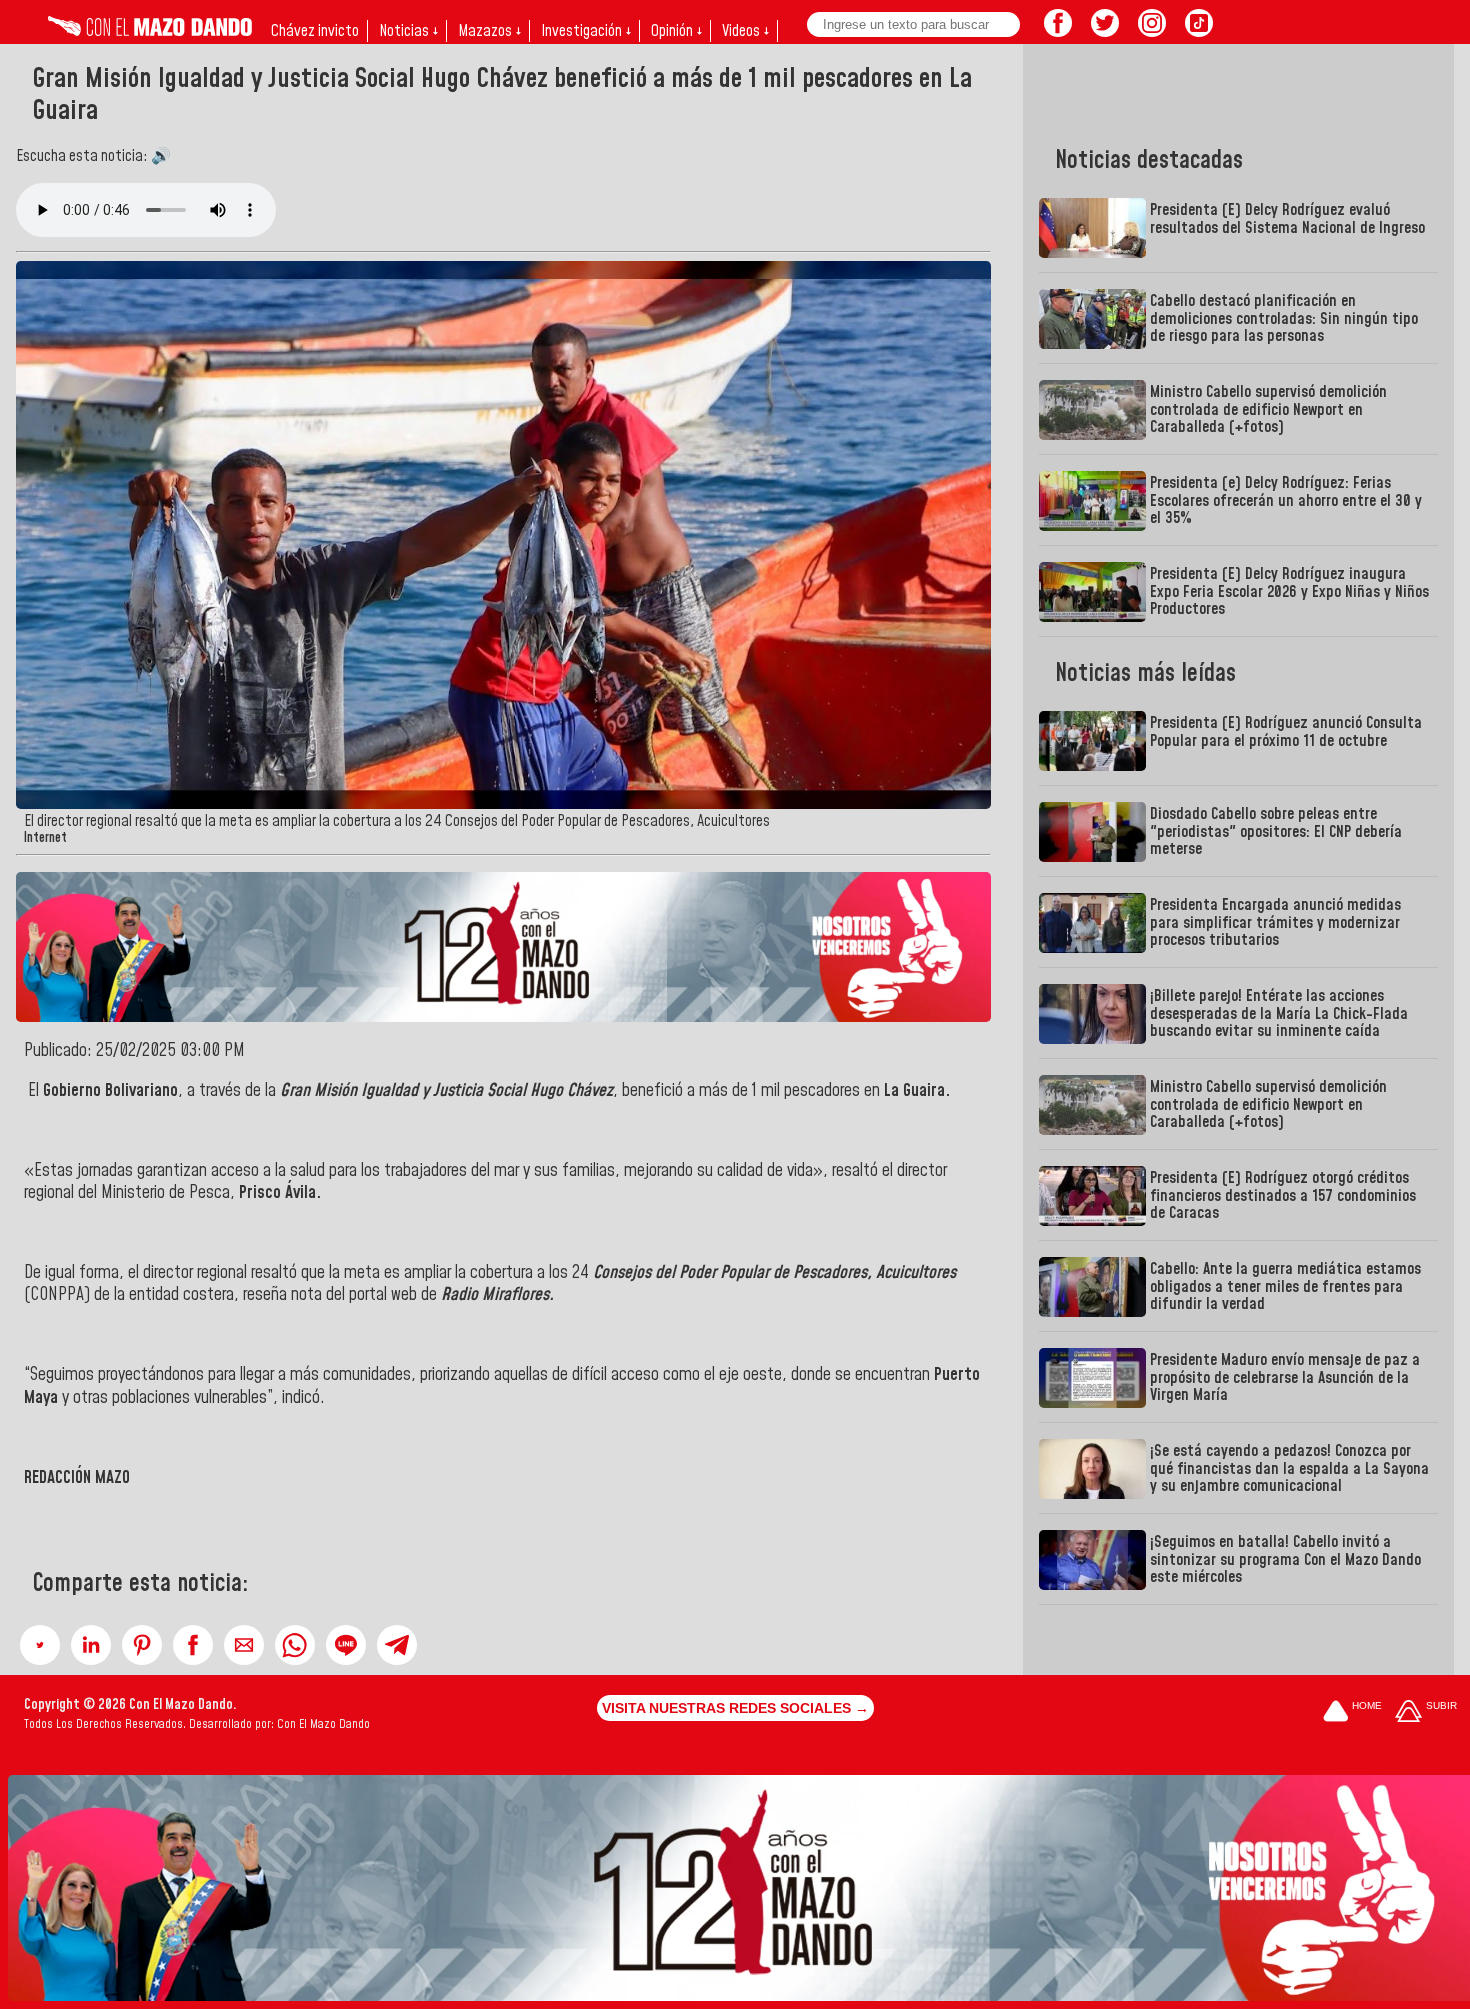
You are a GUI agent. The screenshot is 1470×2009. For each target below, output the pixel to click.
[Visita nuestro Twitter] (1105, 31)
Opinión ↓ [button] (676, 31)
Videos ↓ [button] (745, 31)
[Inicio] (150, 31)
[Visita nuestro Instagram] (1152, 31)
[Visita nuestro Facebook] (1058, 31)
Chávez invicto (315, 31)
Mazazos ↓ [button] (489, 31)
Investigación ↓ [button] (586, 31)
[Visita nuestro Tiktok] (1199, 31)
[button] (40, 1645)
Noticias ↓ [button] (408, 31)
